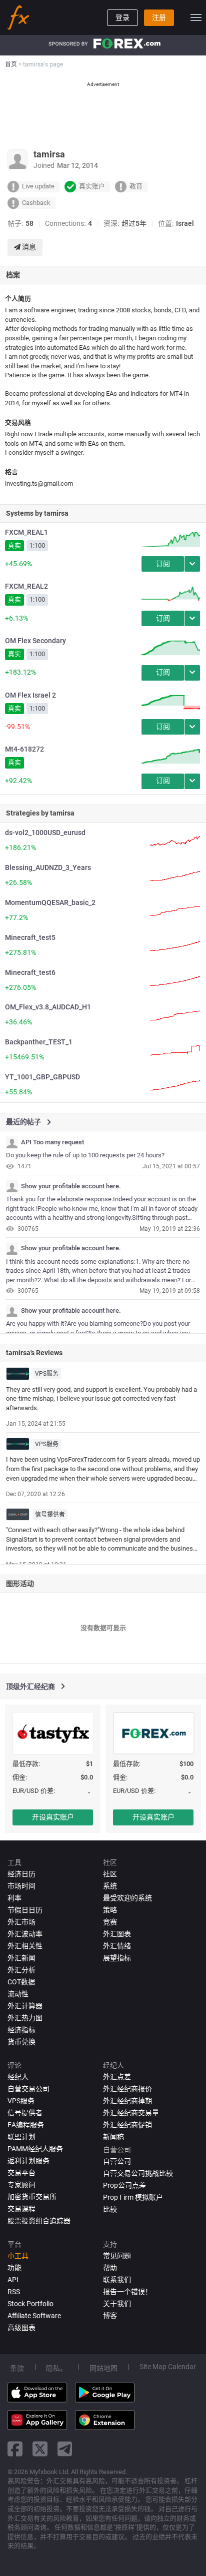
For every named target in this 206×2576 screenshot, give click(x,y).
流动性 (18, 1994)
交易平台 (21, 2173)
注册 (159, 17)
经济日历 (21, 1874)
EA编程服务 (26, 2125)
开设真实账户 (53, 1817)
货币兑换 (21, 2042)
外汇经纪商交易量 (131, 2113)
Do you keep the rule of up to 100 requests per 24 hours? (85, 1155)
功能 (14, 2268)
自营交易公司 (28, 2089)
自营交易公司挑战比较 (138, 2173)
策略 (110, 1910)
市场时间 (21, 1886)
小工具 (18, 2256)
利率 (14, 1898)
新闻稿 (113, 2137)
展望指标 (117, 1958)
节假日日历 (25, 1910)
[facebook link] (15, 2449)
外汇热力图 (25, 2018)
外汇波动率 (25, 1934)
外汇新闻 (21, 1958)
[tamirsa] (12, 1142)
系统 (110, 1886)
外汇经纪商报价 (127, 2089)
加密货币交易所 (32, 2197)
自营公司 (117, 2161)
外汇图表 (117, 1934)
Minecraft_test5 (30, 937)
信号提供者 (50, 1515)
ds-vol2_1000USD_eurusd (45, 833)
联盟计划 (21, 2137)
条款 (17, 2368)
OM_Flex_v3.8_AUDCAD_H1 (48, 1007)
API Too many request (52, 1142)
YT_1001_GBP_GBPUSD (42, 1077)
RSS (14, 2292)
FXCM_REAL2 (26, 586)
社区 (110, 1874)
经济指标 (21, 2030)
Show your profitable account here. (71, 1186)
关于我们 (117, 2304)
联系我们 (117, 2280)
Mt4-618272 (24, 749)
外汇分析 (21, 1970)
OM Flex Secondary (35, 641)
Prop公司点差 (124, 2185)
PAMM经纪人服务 (35, 2149)
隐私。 (56, 2368)
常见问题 (117, 2256)
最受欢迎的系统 (127, 1898)
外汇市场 (21, 1922)
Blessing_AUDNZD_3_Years (48, 867)
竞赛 (110, 1922)
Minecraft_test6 (30, 972)
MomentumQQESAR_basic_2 (50, 902)
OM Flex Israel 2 (30, 695)
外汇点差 (117, 2077)
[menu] (196, 17)
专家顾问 (21, 2185)
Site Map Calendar (168, 2367)
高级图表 (21, 2328)
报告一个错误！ (127, 2292)
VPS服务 (47, 1374)
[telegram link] (65, 2449)
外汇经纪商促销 (127, 2125)
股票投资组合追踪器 (39, 2221)
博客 (110, 2316)
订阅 (163, 564)
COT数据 (21, 1982)
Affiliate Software (34, 2316)
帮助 (110, 2268)
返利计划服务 (28, 2161)
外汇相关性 (25, 1946)
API (13, 2280)
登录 (122, 17)
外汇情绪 (117, 1946)
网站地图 (103, 2368)
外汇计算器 (25, 2006)
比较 (110, 2209)
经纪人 (18, 2077)
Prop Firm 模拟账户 (133, 2197)
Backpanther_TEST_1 (39, 1042)
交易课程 (21, 2209)
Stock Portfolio (30, 2304)
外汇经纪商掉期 (127, 2101)
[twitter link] (40, 2449)
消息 (28, 247)
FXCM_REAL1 (26, 532)
